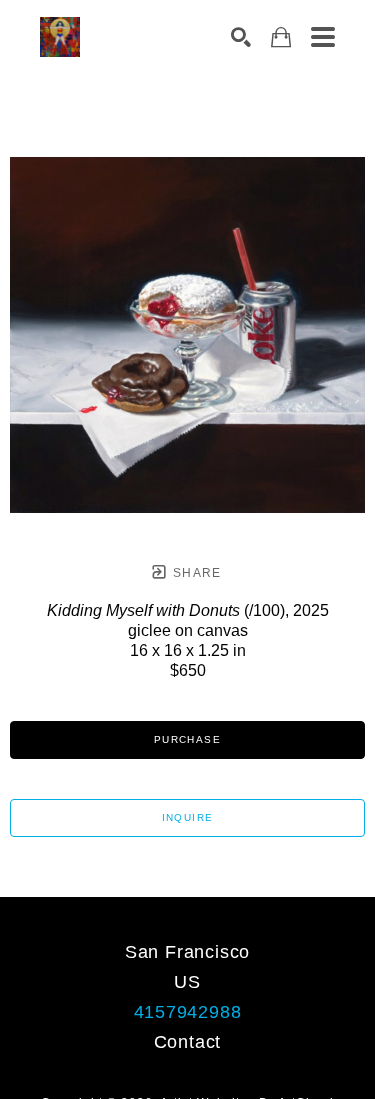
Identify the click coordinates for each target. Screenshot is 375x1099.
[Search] (241, 37)
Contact (188, 1042)
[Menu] (323, 37)
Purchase (187, 739)
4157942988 (188, 1012)
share (195, 573)
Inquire (188, 817)
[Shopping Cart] (281, 37)
